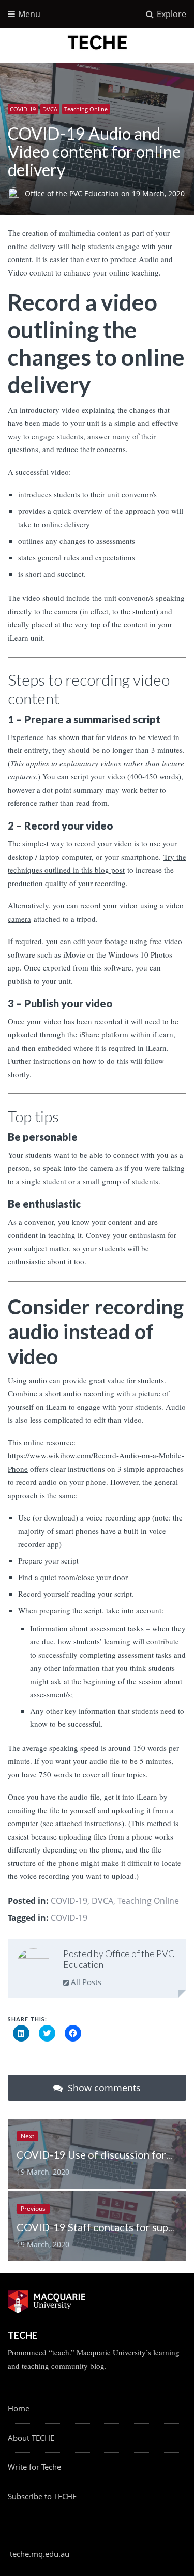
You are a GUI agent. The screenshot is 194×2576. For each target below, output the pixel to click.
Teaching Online (86, 109)
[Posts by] (16, 194)
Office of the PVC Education (73, 194)
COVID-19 (23, 109)
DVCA (50, 109)
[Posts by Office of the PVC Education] (33, 1965)
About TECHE (31, 2438)
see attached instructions (82, 1823)
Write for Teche (34, 2467)
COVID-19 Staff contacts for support (102, 2227)
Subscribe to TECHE (42, 2496)
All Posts (85, 1982)
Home (19, 2408)
